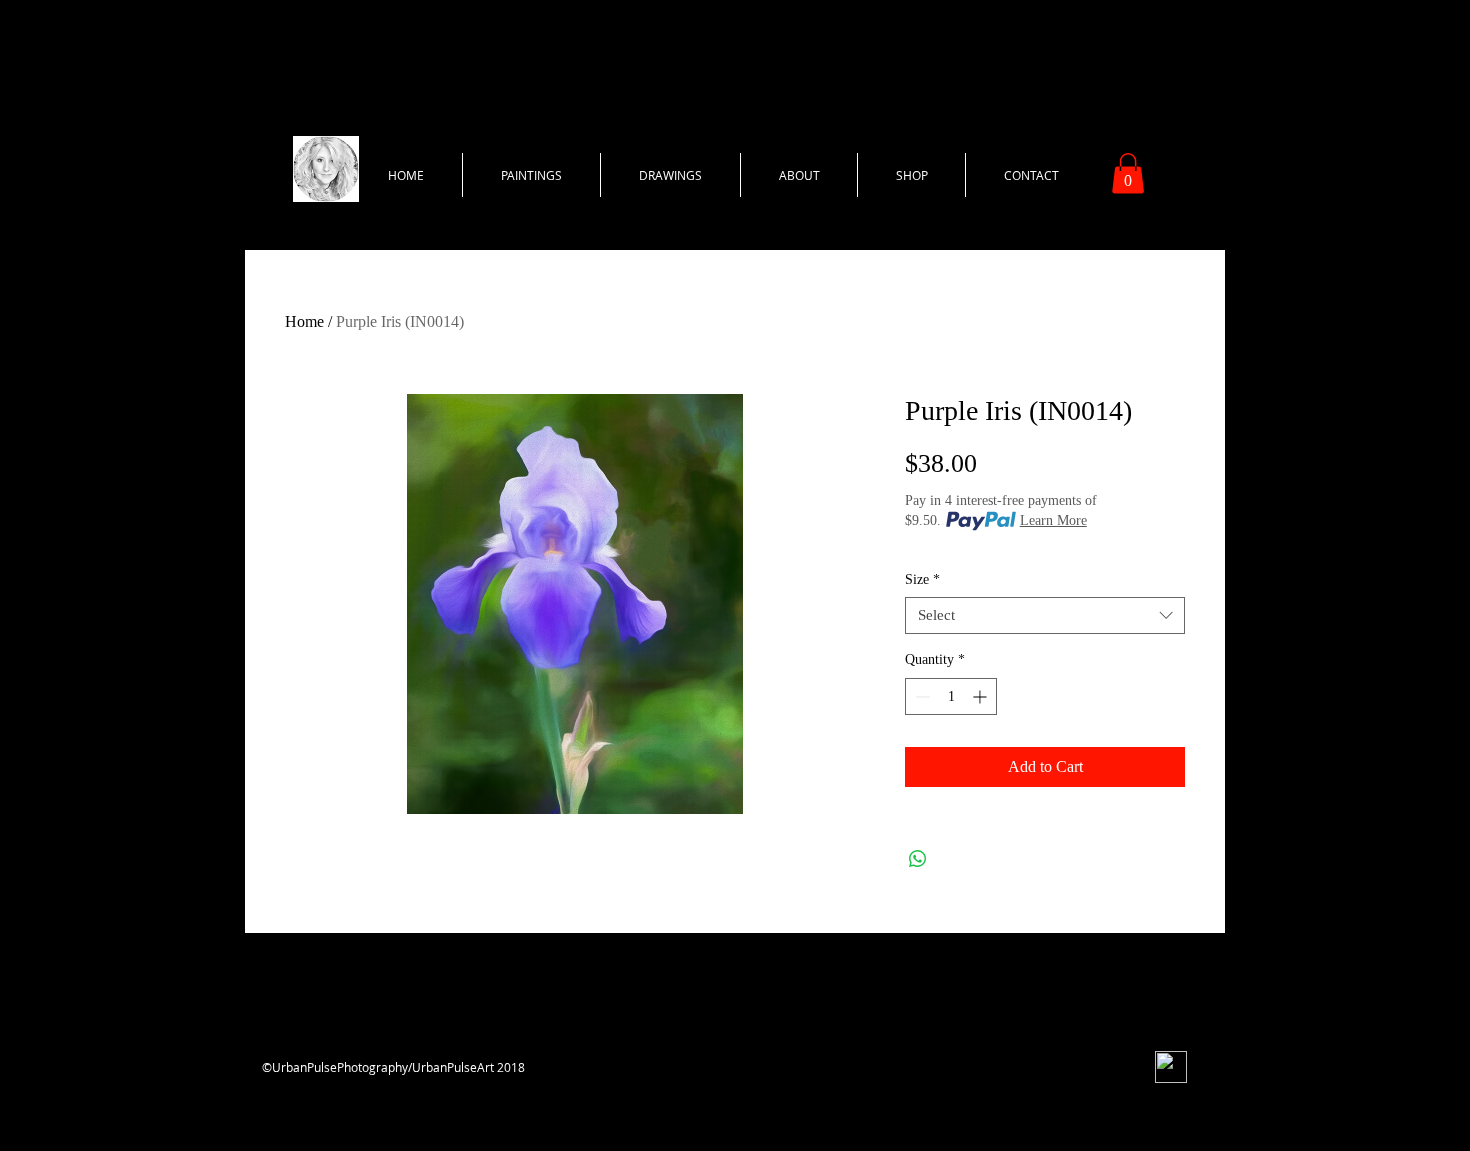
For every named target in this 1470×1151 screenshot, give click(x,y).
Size (922, 579)
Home (304, 321)
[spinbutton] (951, 696)
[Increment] (981, 696)
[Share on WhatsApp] (918, 859)
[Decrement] (920, 696)
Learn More (1053, 520)
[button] (1128, 173)
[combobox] (1045, 616)
